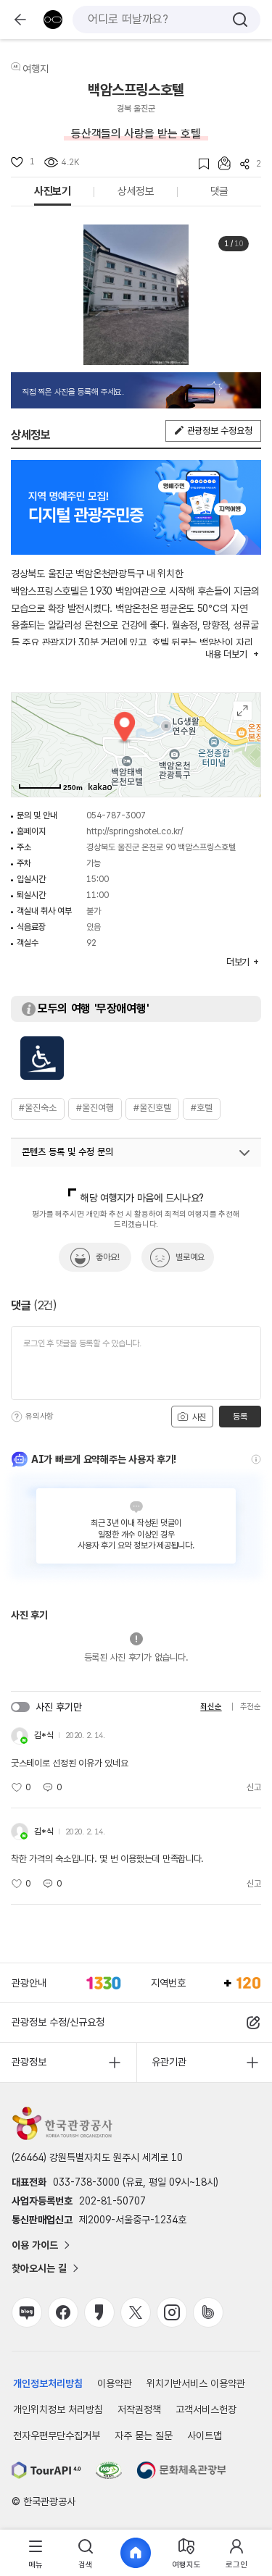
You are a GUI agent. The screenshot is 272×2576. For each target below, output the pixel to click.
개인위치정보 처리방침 (58, 2409)
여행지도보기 (243, 711)
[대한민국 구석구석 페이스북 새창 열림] (63, 2312)
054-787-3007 (116, 815)
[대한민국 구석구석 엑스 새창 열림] (136, 2312)
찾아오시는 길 (39, 2268)
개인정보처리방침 (48, 2383)
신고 (254, 1787)
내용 (226, 654)
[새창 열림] (46, 2470)
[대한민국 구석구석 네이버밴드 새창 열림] (208, 2312)
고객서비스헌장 (206, 2409)
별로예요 (190, 1257)
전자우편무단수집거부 (57, 2436)
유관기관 (169, 2062)
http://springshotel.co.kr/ (135, 831)
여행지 (36, 69)
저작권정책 (139, 2409)
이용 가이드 (35, 2245)
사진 (198, 1417)
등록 (240, 1417)
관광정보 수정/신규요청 (58, 2022)
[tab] (35, 2553)
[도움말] (17, 1417)
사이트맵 (205, 2436)
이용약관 (115, 2383)
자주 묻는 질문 (144, 2436)
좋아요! (108, 1257)
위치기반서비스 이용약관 (196, 2383)
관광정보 (29, 2062)
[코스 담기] (220, 163)
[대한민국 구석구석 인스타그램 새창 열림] (172, 2312)
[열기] (244, 1153)
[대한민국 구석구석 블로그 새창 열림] (27, 2312)
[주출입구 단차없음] (42, 1058)
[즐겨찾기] (199, 164)
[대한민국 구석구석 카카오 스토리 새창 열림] (99, 2312)
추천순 (251, 1707)
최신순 (211, 1707)
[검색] (240, 20)
